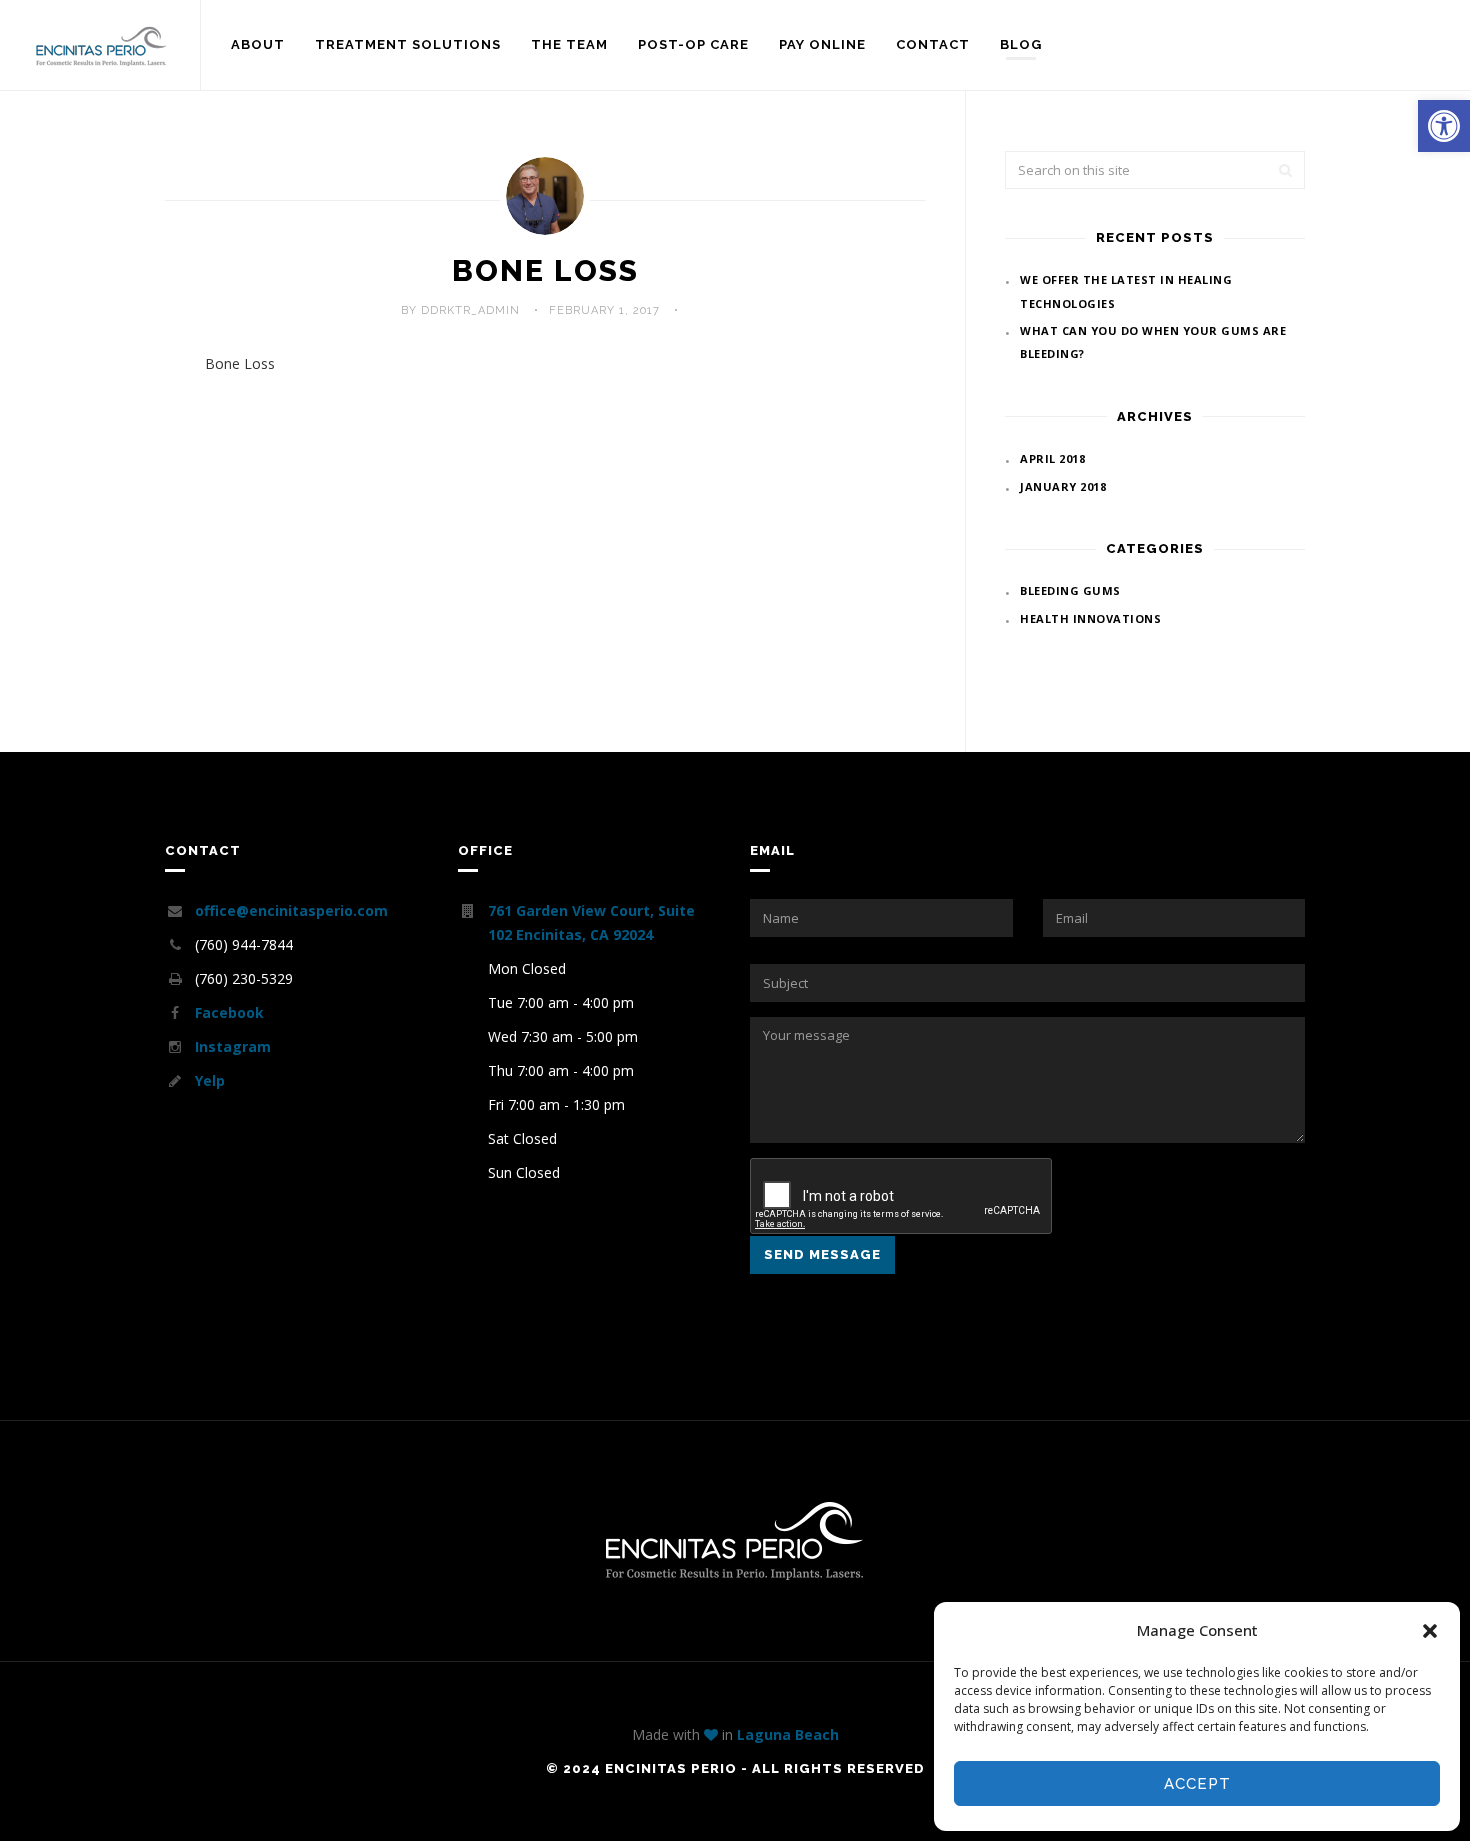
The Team (569, 44)
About (258, 44)
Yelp (210, 1080)
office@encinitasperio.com (291, 910)
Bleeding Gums (1070, 590)
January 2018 (1063, 486)
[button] (1444, 126)
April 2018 (1052, 458)
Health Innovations (1090, 618)
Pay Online (822, 44)
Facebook (229, 1012)
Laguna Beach (788, 1734)
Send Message (822, 1254)
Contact (933, 44)
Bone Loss (545, 270)
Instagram (233, 1046)
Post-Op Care (693, 44)
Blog (1021, 44)
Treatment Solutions (408, 44)
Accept (1197, 1784)
